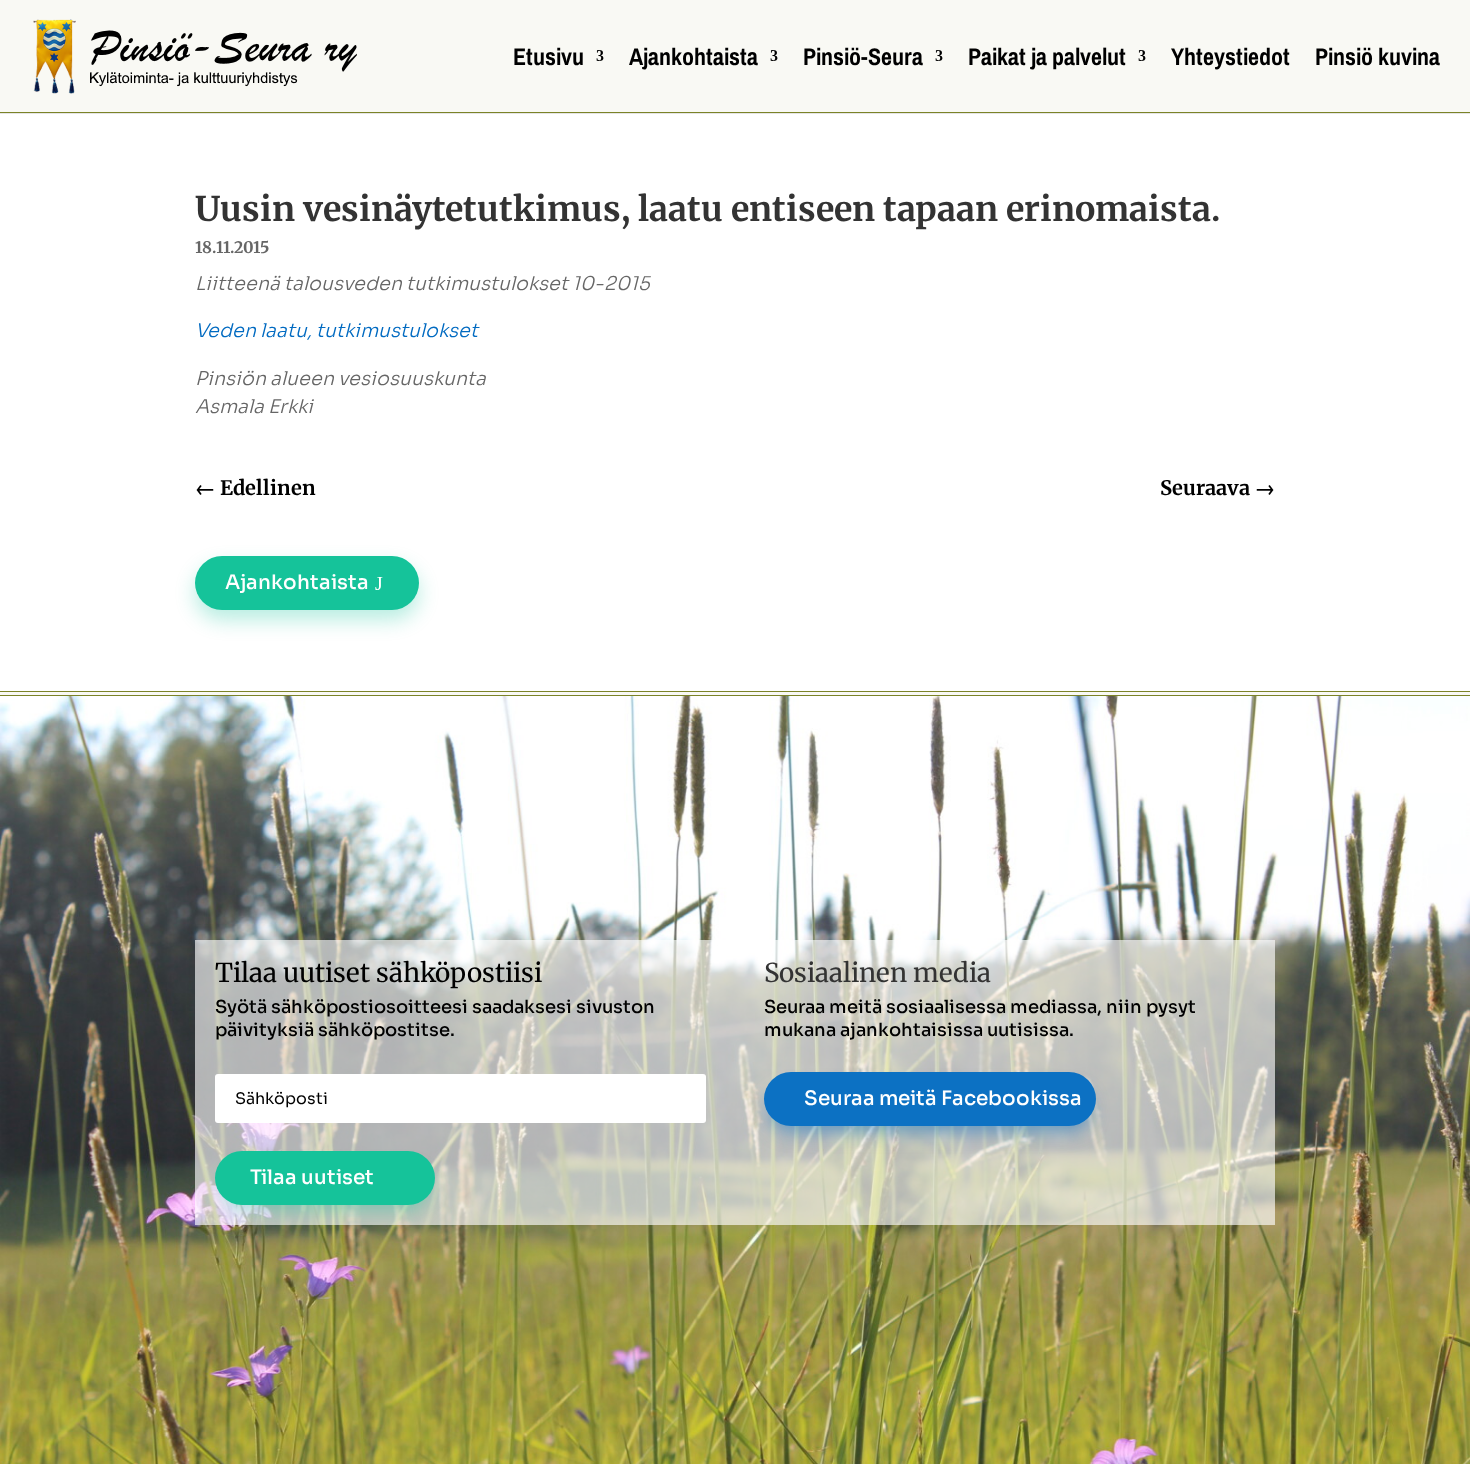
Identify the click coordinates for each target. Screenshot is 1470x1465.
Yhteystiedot (1230, 60)
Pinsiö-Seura (863, 60)
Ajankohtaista (693, 60)
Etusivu (548, 60)
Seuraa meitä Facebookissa (943, 1098)
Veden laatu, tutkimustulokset (336, 331)
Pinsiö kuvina (1377, 60)
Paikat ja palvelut (1047, 60)
